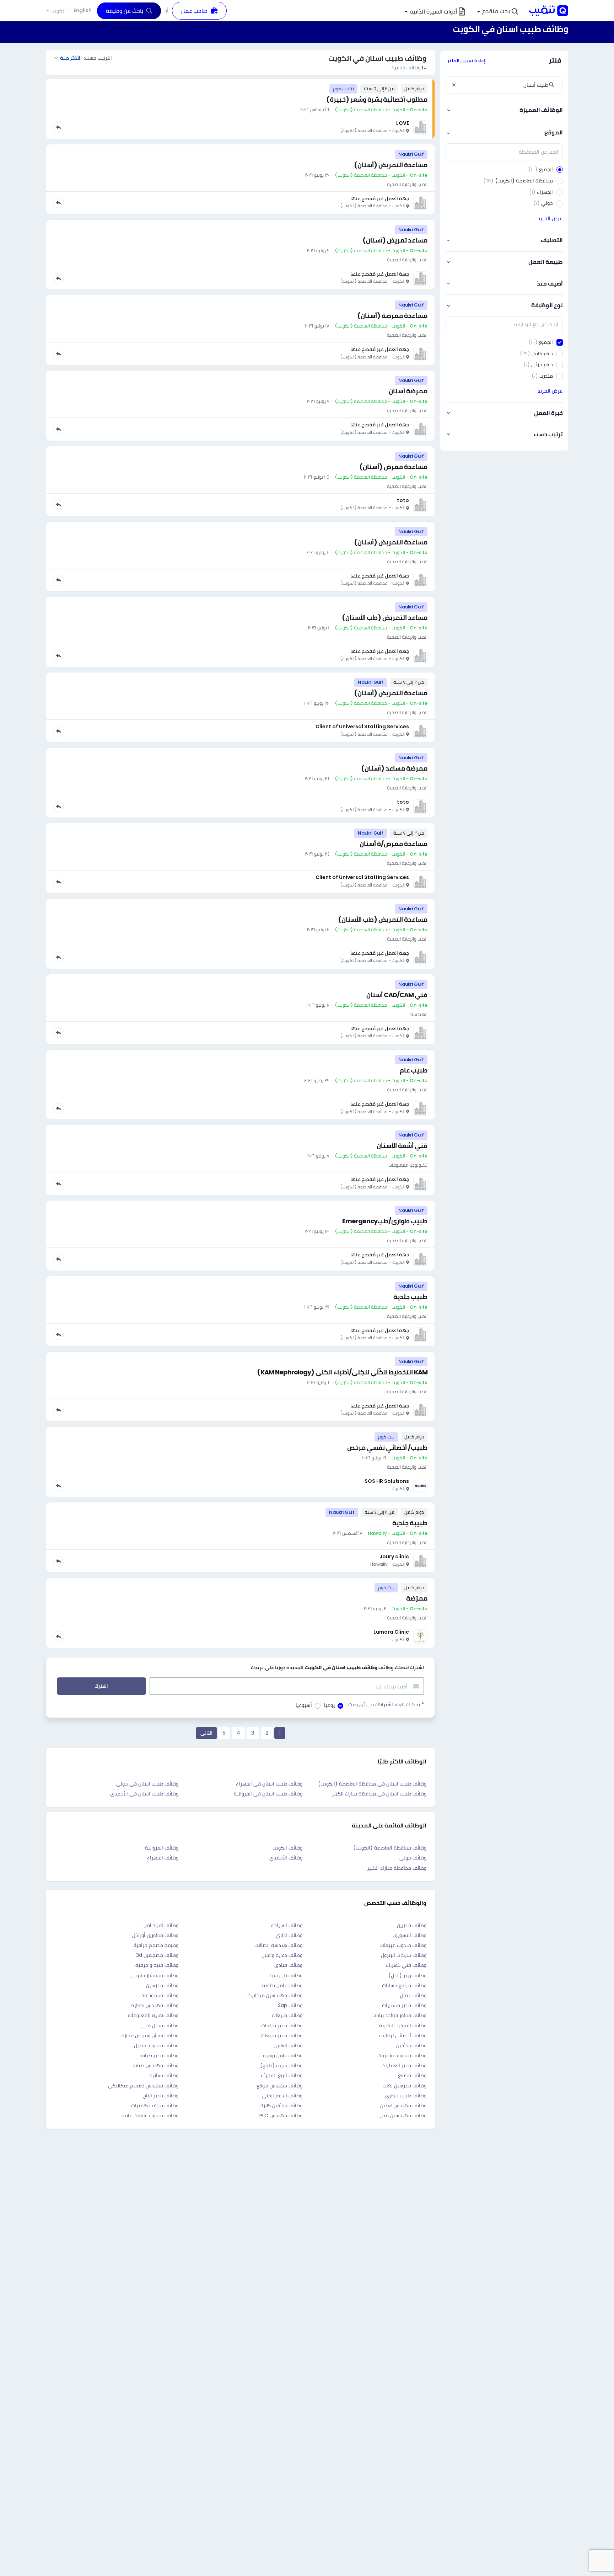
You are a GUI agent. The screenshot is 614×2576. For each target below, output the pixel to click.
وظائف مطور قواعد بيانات (399, 2015)
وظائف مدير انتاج (161, 2096)
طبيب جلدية (410, 1297)
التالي (206, 1733)
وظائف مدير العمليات (404, 2065)
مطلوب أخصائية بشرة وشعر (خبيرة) (377, 99)
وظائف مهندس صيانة (155, 2065)
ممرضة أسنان (408, 391)
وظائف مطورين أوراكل (155, 1935)
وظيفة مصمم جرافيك (155, 1945)
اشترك (101, 1686)
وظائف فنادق (288, 1965)
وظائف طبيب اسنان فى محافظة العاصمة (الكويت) (372, 1784)
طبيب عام (414, 1070)
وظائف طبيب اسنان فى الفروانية (268, 1794)
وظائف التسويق (410, 1935)
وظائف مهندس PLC (281, 2115)
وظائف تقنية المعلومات (153, 2015)
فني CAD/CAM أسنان (397, 995)
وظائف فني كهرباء (406, 1965)
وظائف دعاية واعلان (282, 1955)
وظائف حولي (413, 1858)
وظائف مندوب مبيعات (403, 1945)
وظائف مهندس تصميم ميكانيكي (143, 2086)
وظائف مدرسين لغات (405, 2086)
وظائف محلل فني (160, 2026)
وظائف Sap (290, 2005)
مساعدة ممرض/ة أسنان (394, 844)
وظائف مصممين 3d (157, 1955)
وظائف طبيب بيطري (406, 2096)
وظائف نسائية (164, 2075)
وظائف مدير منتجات (282, 2026)
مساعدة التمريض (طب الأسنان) (383, 919)
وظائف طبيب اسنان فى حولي (147, 1784)
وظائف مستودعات (159, 1995)
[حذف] (454, 85)
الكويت (58, 11)
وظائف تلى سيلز (285, 1975)
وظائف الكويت (287, 1848)
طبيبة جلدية (410, 1523)
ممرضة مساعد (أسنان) (394, 768)
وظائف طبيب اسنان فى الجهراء (269, 1784)
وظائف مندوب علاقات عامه (150, 2115)
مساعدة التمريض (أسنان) (391, 165)
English (83, 10)
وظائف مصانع (412, 2075)
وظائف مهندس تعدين (403, 2106)
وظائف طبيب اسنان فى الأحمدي (144, 1794)
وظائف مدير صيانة (159, 2055)
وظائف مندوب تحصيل (156, 2045)
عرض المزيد (550, 218)
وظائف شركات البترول (404, 1955)
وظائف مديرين (412, 1925)
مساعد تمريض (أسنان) (395, 240)
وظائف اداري (289, 1935)
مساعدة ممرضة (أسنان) (392, 316)
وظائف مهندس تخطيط (154, 2005)
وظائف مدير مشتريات (404, 2005)
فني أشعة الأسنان (402, 1146)
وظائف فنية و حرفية (157, 1965)
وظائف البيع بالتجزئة (282, 2075)
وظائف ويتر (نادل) (407, 1975)
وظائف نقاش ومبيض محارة (150, 2035)
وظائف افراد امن (161, 1925)
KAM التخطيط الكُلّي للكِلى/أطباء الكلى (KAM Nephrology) (342, 1372)
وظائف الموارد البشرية (403, 2026)
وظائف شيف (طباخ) (281, 2065)
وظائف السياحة (287, 1925)
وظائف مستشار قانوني (154, 1975)
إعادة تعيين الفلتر (466, 60)
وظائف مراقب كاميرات (155, 2106)
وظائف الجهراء (163, 1858)
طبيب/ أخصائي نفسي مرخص (387, 1447)
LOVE (403, 123)
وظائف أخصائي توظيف (403, 2035)
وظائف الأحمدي (286, 1858)
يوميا (329, 1705)
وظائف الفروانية (162, 1848)
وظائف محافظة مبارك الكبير (397, 1868)
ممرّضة (417, 1598)
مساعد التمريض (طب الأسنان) (385, 618)
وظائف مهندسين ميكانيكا (275, 1995)
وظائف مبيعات (287, 2015)
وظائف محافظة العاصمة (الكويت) (390, 1848)
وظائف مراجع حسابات (404, 1985)
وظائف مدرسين (162, 1985)
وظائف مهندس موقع (279, 2086)
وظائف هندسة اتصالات (278, 1945)
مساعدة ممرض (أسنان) (393, 467)
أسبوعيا (304, 1705)
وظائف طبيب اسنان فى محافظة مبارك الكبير (379, 1794)
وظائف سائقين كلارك (281, 2106)
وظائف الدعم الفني (282, 2096)
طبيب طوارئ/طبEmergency (385, 1221)
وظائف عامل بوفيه (283, 2055)
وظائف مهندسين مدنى (402, 2115)
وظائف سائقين (411, 2045)
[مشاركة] (59, 127)
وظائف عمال (413, 1995)
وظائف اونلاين (288, 2045)
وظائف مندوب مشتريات (402, 2055)
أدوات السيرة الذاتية (433, 12)
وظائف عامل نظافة (282, 1985)
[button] (497, 12)
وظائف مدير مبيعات (282, 2035)
